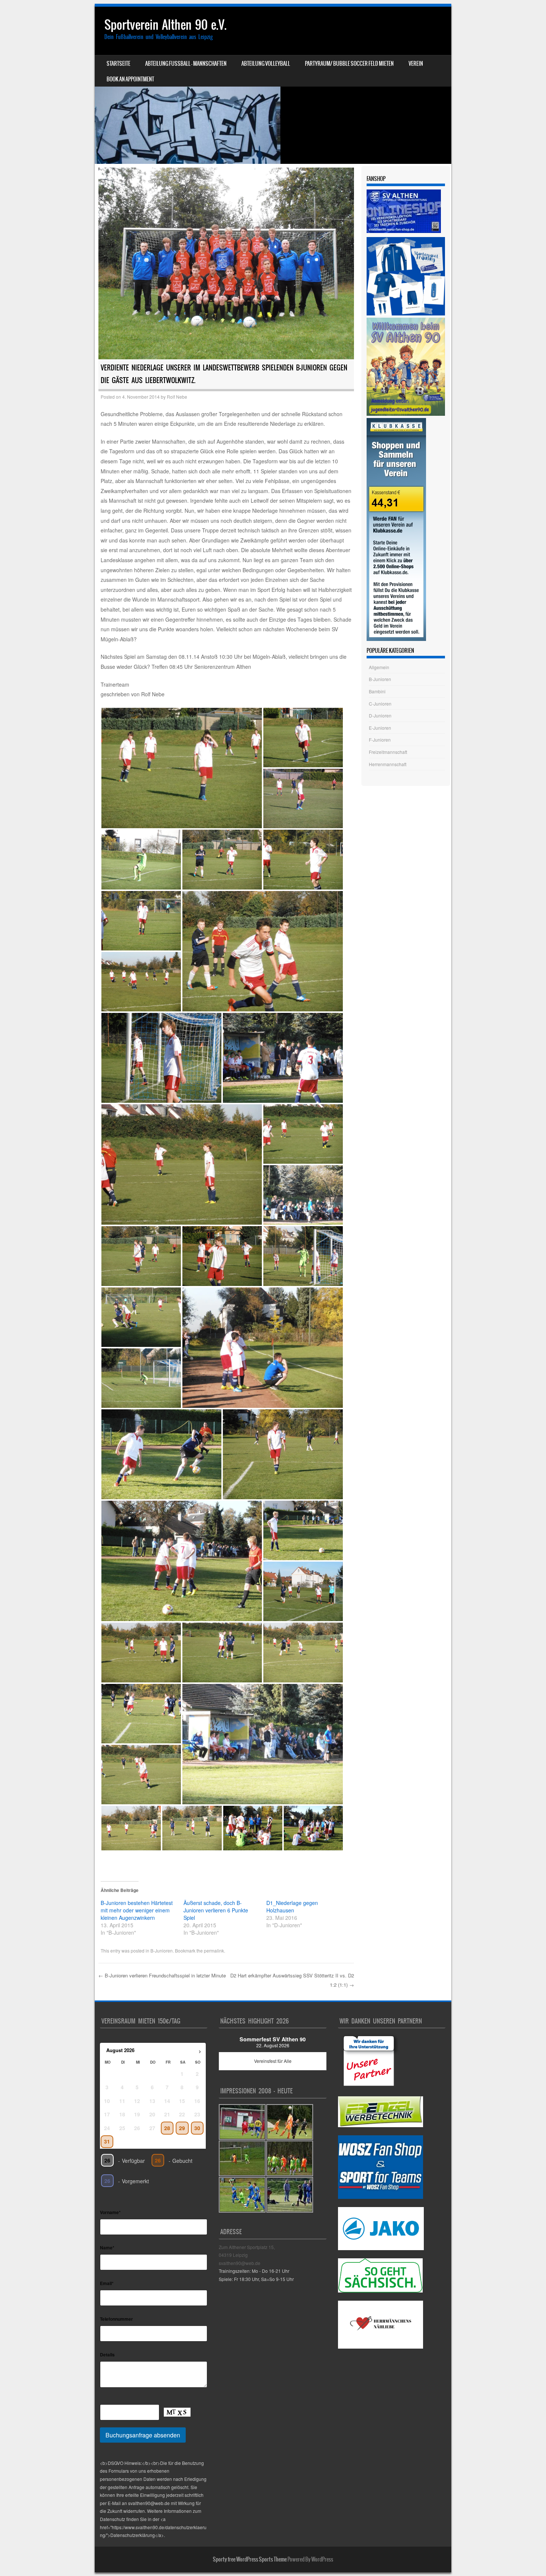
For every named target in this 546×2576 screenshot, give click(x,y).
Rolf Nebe (177, 397)
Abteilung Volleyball (266, 64)
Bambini (377, 691)
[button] (182, 768)
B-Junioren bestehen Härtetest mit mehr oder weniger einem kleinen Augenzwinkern (137, 1910)
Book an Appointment (130, 79)
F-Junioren (380, 740)
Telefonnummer (116, 2319)
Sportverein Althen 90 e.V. (165, 25)
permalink (214, 1950)
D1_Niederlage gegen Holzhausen (292, 1906)
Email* (107, 2283)
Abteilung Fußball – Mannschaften (186, 64)
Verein (416, 64)
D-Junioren (380, 715)
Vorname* (110, 2212)
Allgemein (379, 667)
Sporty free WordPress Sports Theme (250, 2559)
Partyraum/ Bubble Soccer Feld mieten (349, 64)
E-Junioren (380, 728)
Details (107, 2355)
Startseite (118, 64)
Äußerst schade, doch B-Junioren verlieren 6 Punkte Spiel (216, 1910)
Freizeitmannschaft (388, 752)
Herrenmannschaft (388, 764)
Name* (107, 2248)
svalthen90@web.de (240, 2263)
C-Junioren (380, 704)
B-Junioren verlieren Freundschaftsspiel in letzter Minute (162, 1975)
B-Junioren (162, 1950)
